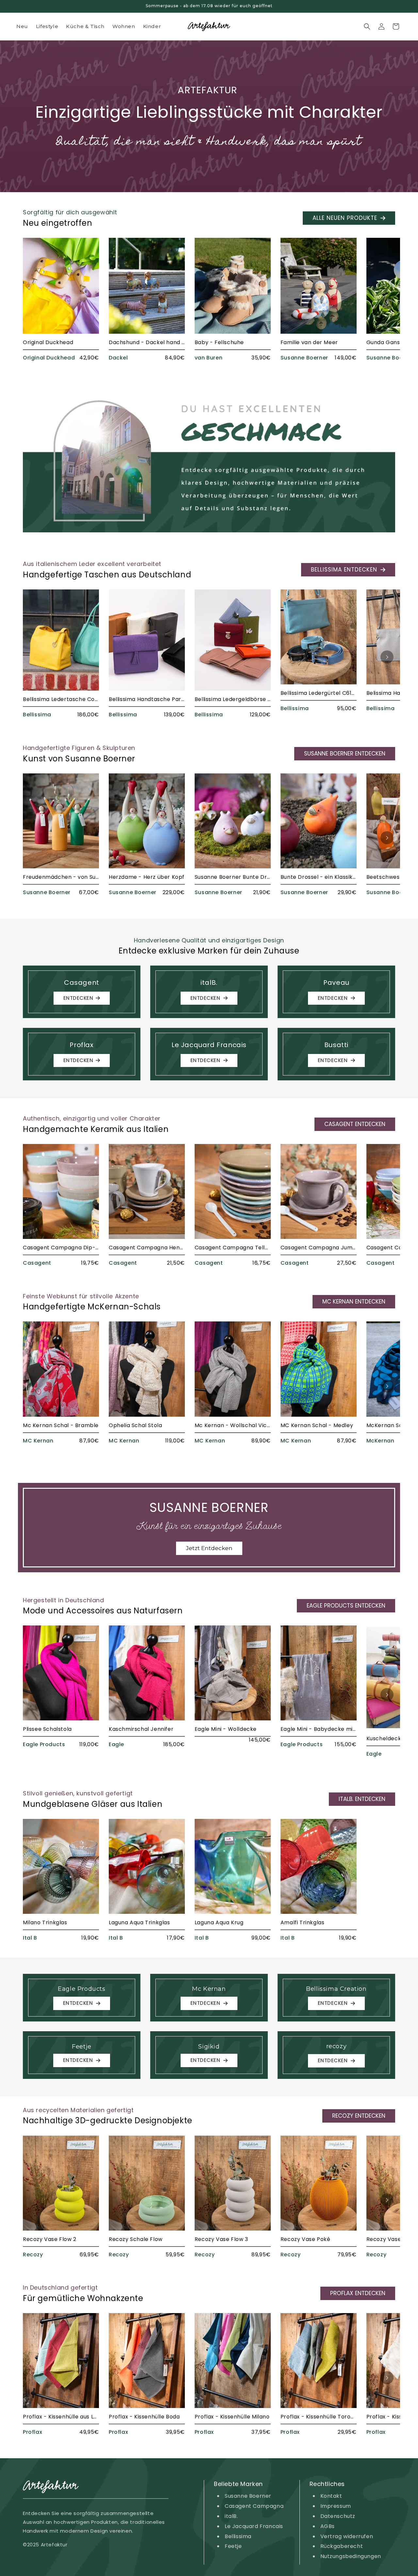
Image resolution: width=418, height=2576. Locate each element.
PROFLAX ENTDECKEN (358, 2293)
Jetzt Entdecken (209, 1548)
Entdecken (78, 998)
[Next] (387, 303)
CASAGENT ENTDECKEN (355, 1124)
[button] (367, 26)
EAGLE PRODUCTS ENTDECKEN (346, 1606)
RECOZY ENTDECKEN (359, 2116)
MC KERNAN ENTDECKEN (354, 1302)
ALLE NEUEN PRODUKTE (345, 218)
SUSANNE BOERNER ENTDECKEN (345, 754)
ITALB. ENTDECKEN (362, 1799)
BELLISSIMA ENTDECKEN (344, 570)
